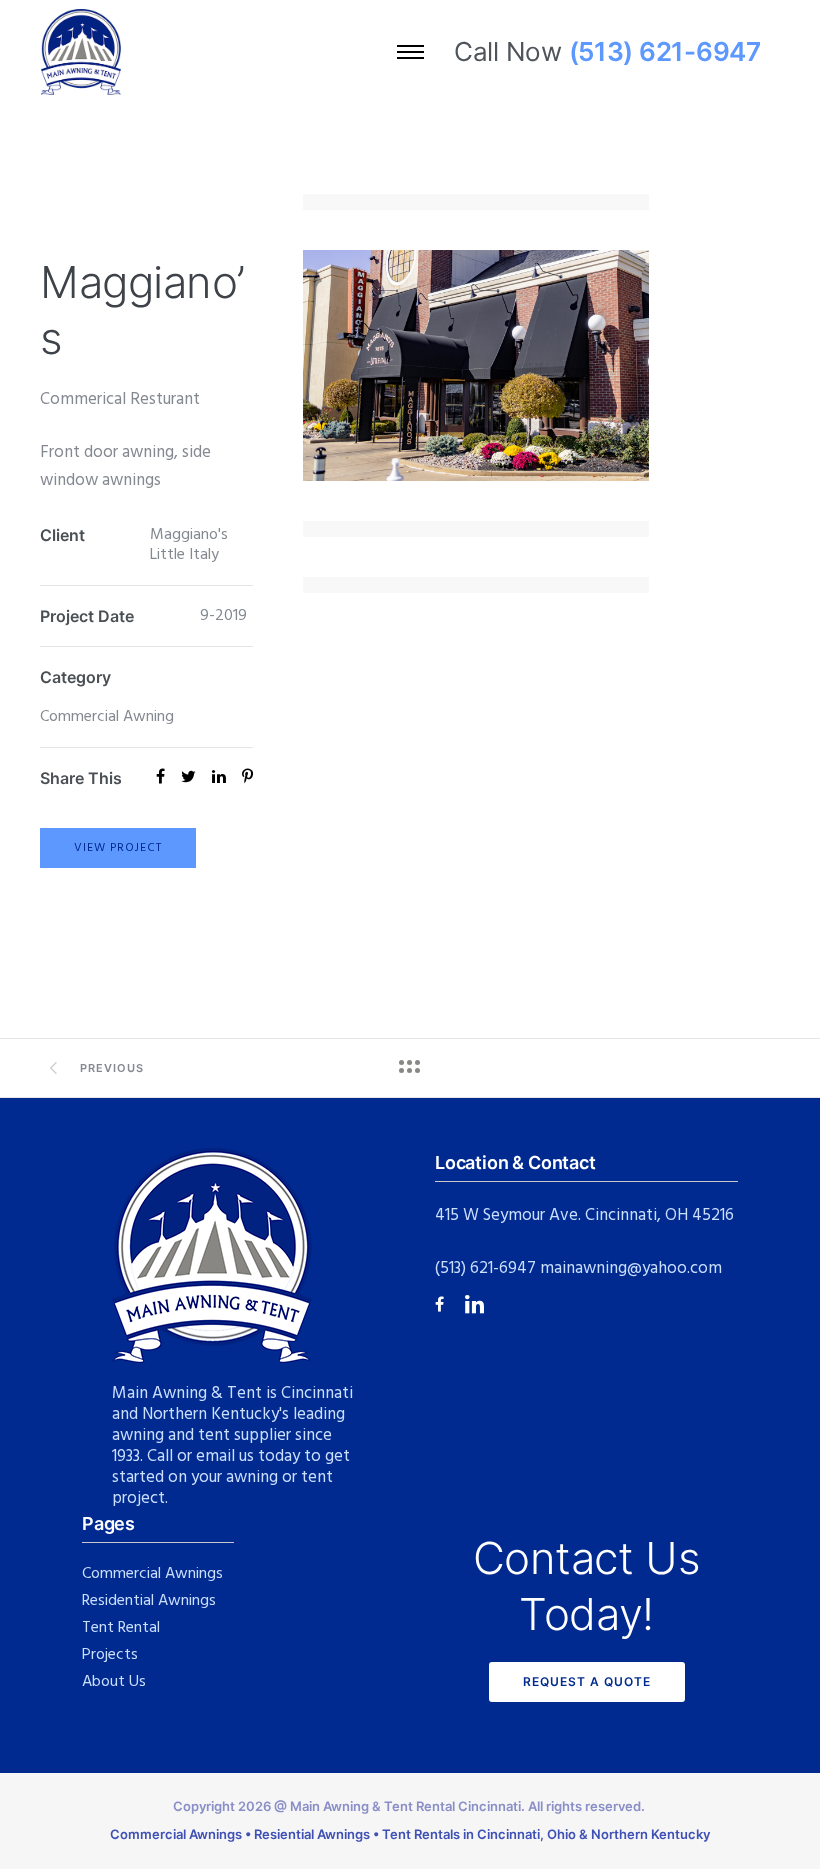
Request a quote (587, 1681)
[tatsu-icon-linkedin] (474, 1304)
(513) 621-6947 (485, 1268)
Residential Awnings (149, 1601)
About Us (114, 1682)
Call (160, 1456)
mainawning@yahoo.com (631, 1268)
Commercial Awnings (152, 1574)
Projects (110, 1655)
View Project (118, 848)
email (215, 1456)
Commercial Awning (107, 717)
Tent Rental (121, 1628)
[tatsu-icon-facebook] (442, 1305)
